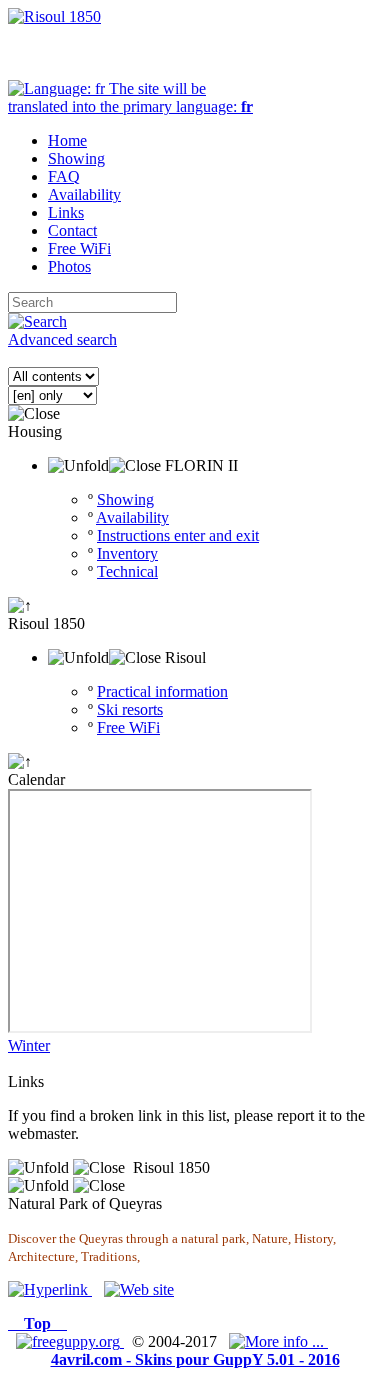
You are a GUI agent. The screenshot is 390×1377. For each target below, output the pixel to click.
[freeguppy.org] (70, 1341)
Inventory (127, 553)
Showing (125, 499)
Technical (127, 571)
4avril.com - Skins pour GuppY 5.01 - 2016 (195, 1359)
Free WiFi (128, 727)
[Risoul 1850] (54, 16)
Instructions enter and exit (178, 535)
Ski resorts (130, 709)
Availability (132, 517)
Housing (35, 431)
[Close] (34, 414)
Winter (29, 1045)
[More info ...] (278, 1341)
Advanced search (62, 339)
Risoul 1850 (46, 623)
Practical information (162, 691)
